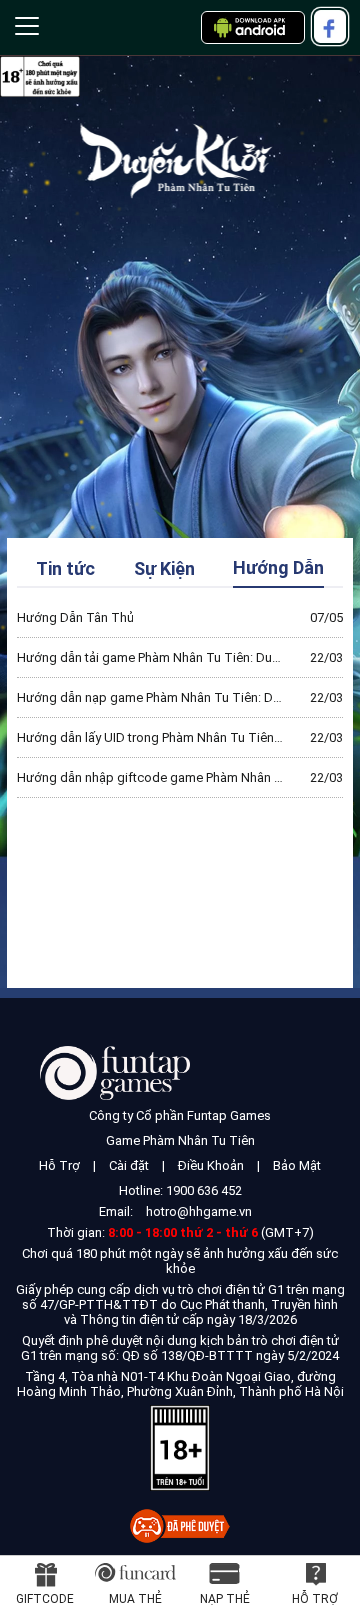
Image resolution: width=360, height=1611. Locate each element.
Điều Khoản (211, 1165)
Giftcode (45, 1599)
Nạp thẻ (225, 1599)
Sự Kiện (164, 568)
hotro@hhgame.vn (199, 1211)
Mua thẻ (135, 1599)
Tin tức (65, 568)
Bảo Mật (297, 1165)
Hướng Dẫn (278, 567)
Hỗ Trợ (59, 1165)
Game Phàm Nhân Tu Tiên (180, 1140)
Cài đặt (129, 1165)
